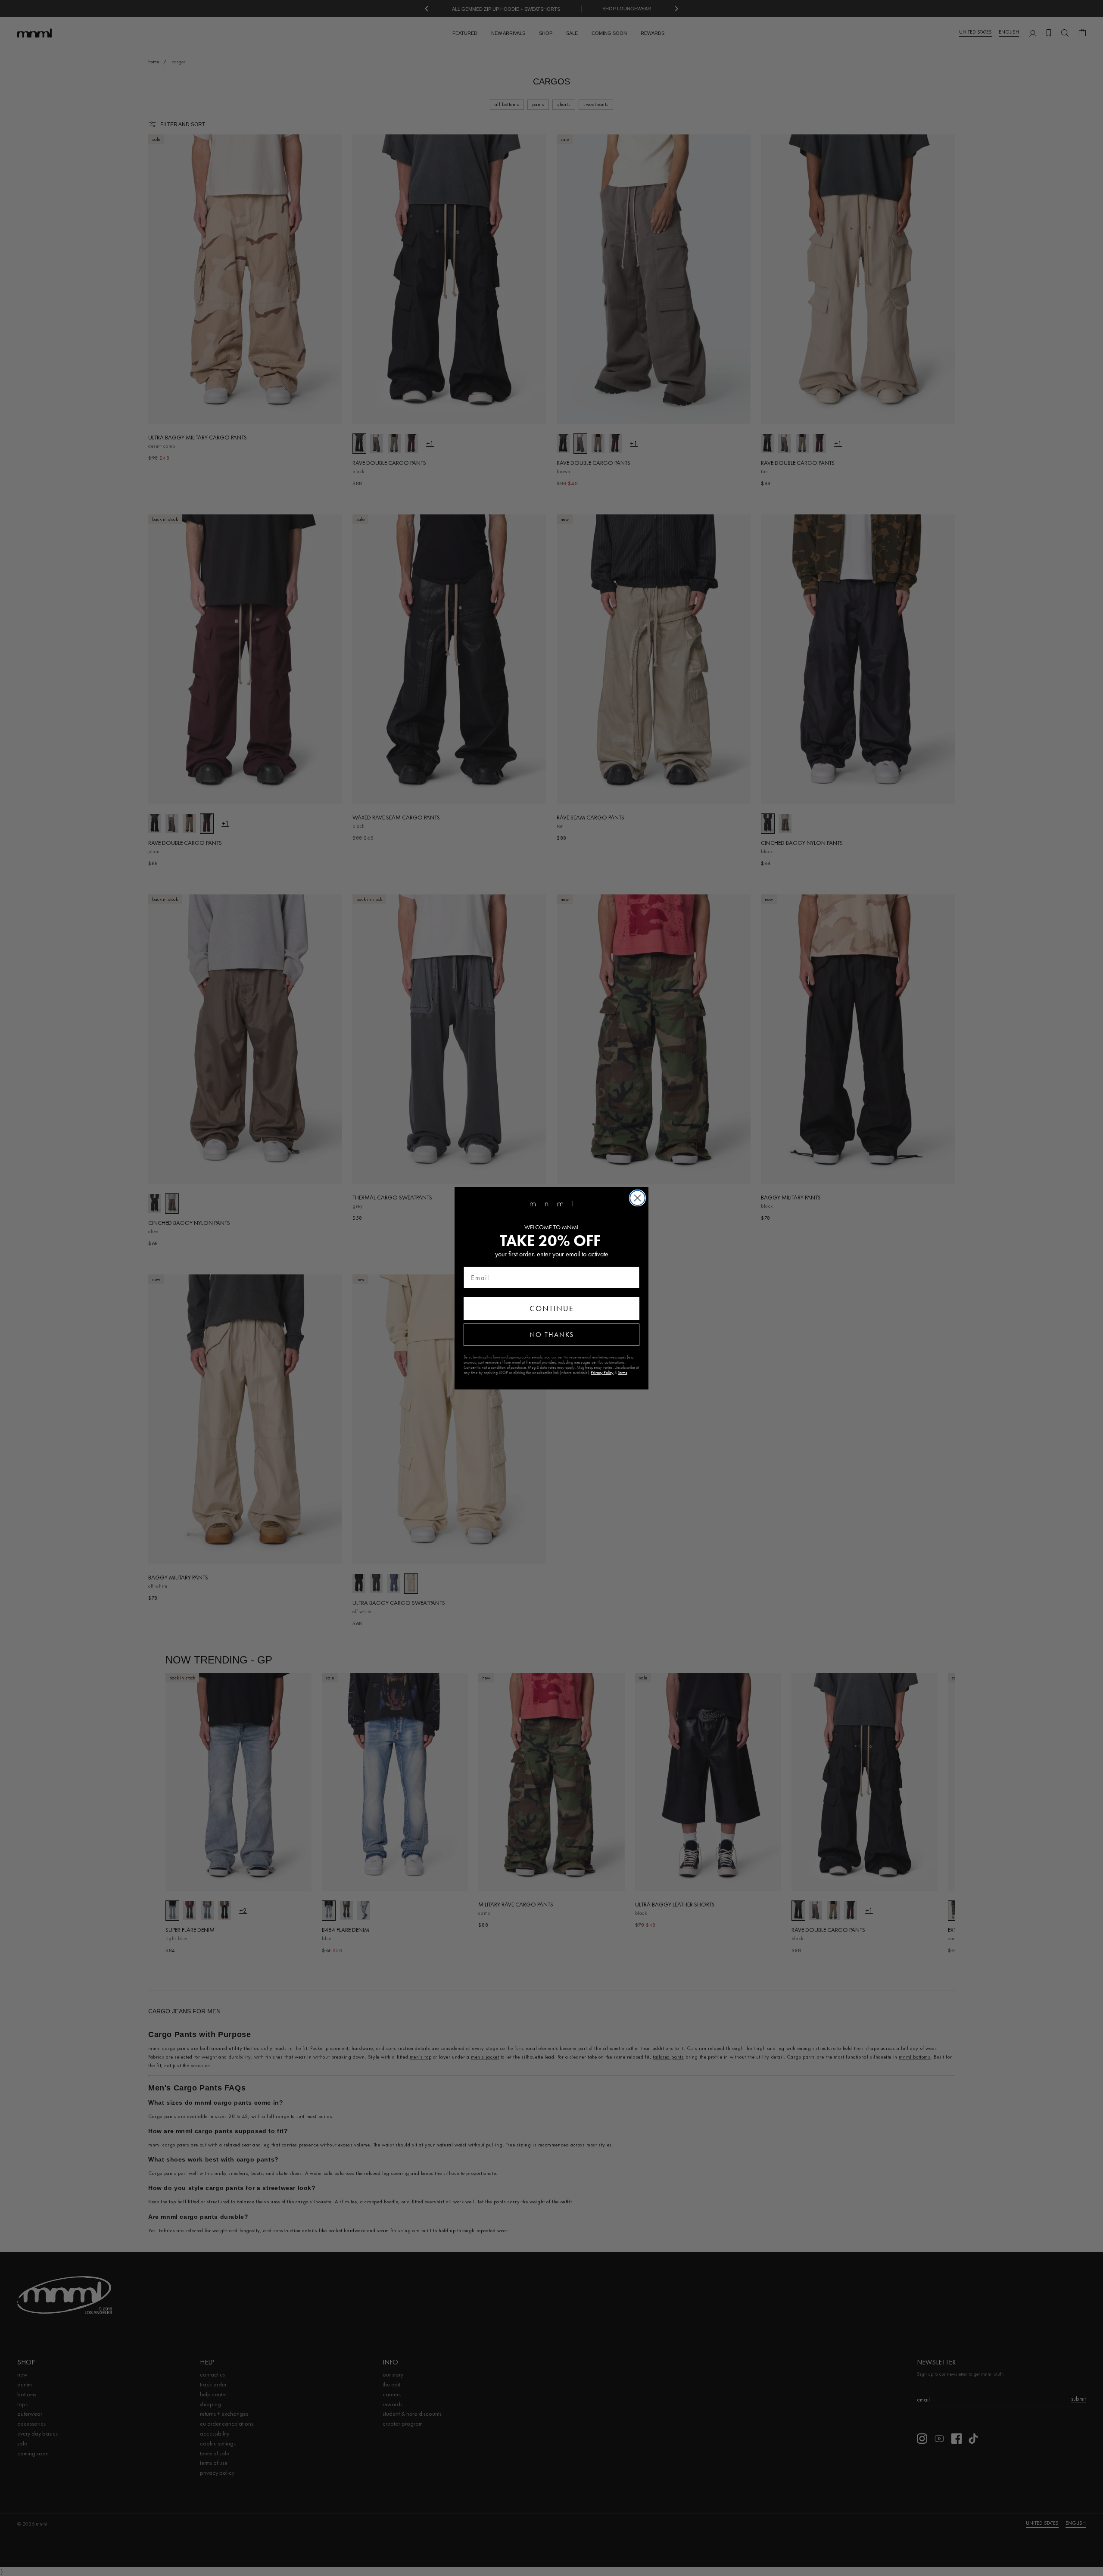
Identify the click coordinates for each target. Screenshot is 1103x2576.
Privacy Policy (602, 1373)
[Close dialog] (637, 1198)
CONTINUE (552, 1308)
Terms (623, 1373)
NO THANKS (552, 1335)
